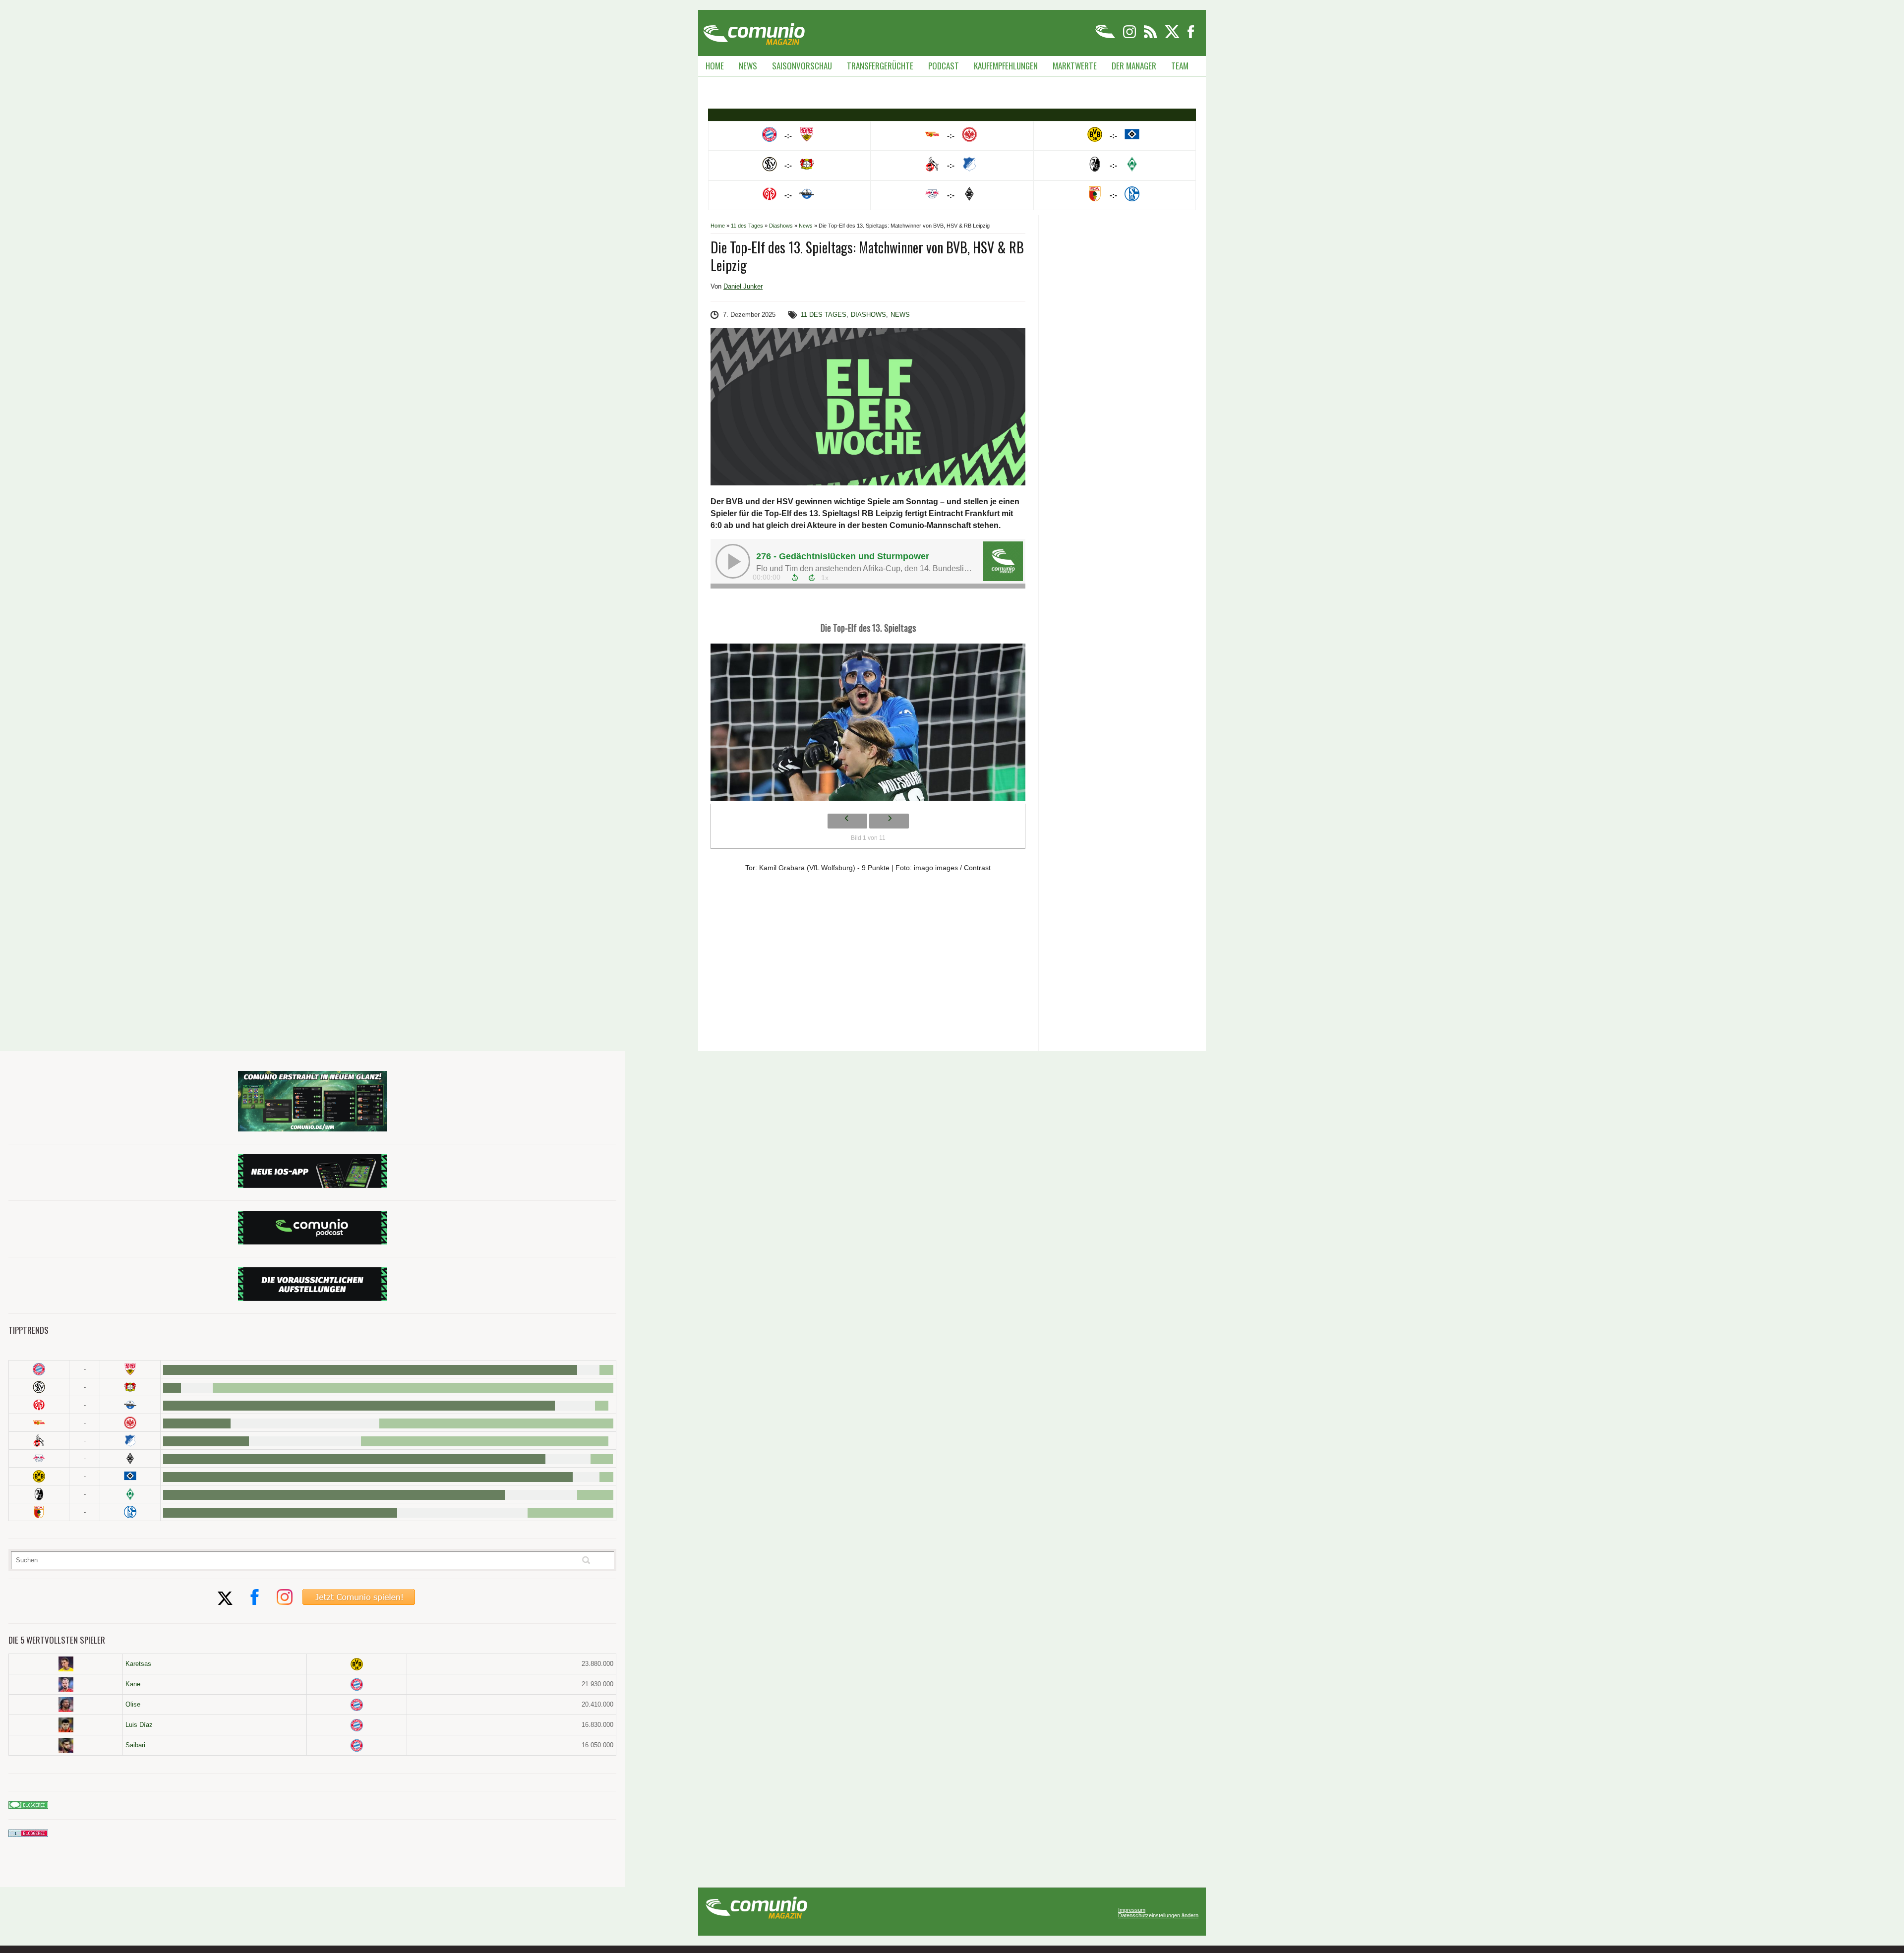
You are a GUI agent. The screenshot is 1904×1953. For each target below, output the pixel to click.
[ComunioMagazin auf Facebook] (1191, 36)
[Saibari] (66, 1745)
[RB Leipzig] (39, 1458)
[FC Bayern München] (357, 1685)
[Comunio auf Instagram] (1130, 36)
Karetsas (138, 1664)
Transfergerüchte (880, 66)
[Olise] (66, 1705)
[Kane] (66, 1684)
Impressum (1132, 1910)
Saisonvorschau (802, 66)
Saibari (135, 1745)
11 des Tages (747, 226)
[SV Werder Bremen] (130, 1494)
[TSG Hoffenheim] (130, 1441)
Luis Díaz (139, 1725)
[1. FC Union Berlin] (39, 1423)
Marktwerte (1075, 66)
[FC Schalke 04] (130, 1512)
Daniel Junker (743, 286)
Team (1180, 66)
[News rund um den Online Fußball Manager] (754, 30)
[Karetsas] (66, 1664)
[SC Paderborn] (130, 1405)
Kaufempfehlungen (1006, 66)
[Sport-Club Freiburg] (39, 1494)
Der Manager (1134, 66)
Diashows (781, 226)
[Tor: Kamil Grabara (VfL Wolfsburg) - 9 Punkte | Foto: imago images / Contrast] (868, 725)
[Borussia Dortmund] (39, 1476)
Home (715, 66)
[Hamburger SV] (130, 1476)
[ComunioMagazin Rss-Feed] (1151, 36)
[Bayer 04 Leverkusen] (130, 1387)
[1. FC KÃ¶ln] (39, 1441)
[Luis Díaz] (66, 1725)
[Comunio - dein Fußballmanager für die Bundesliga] (1106, 36)
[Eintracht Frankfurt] (130, 1423)
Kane (133, 1684)
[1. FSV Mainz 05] (39, 1405)
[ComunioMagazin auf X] (1173, 36)
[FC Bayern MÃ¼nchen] (39, 1369)
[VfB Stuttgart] (130, 1369)
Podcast (944, 66)
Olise (133, 1704)
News (748, 66)
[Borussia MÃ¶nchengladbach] (130, 1458)
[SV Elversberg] (39, 1387)
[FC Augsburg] (39, 1512)
